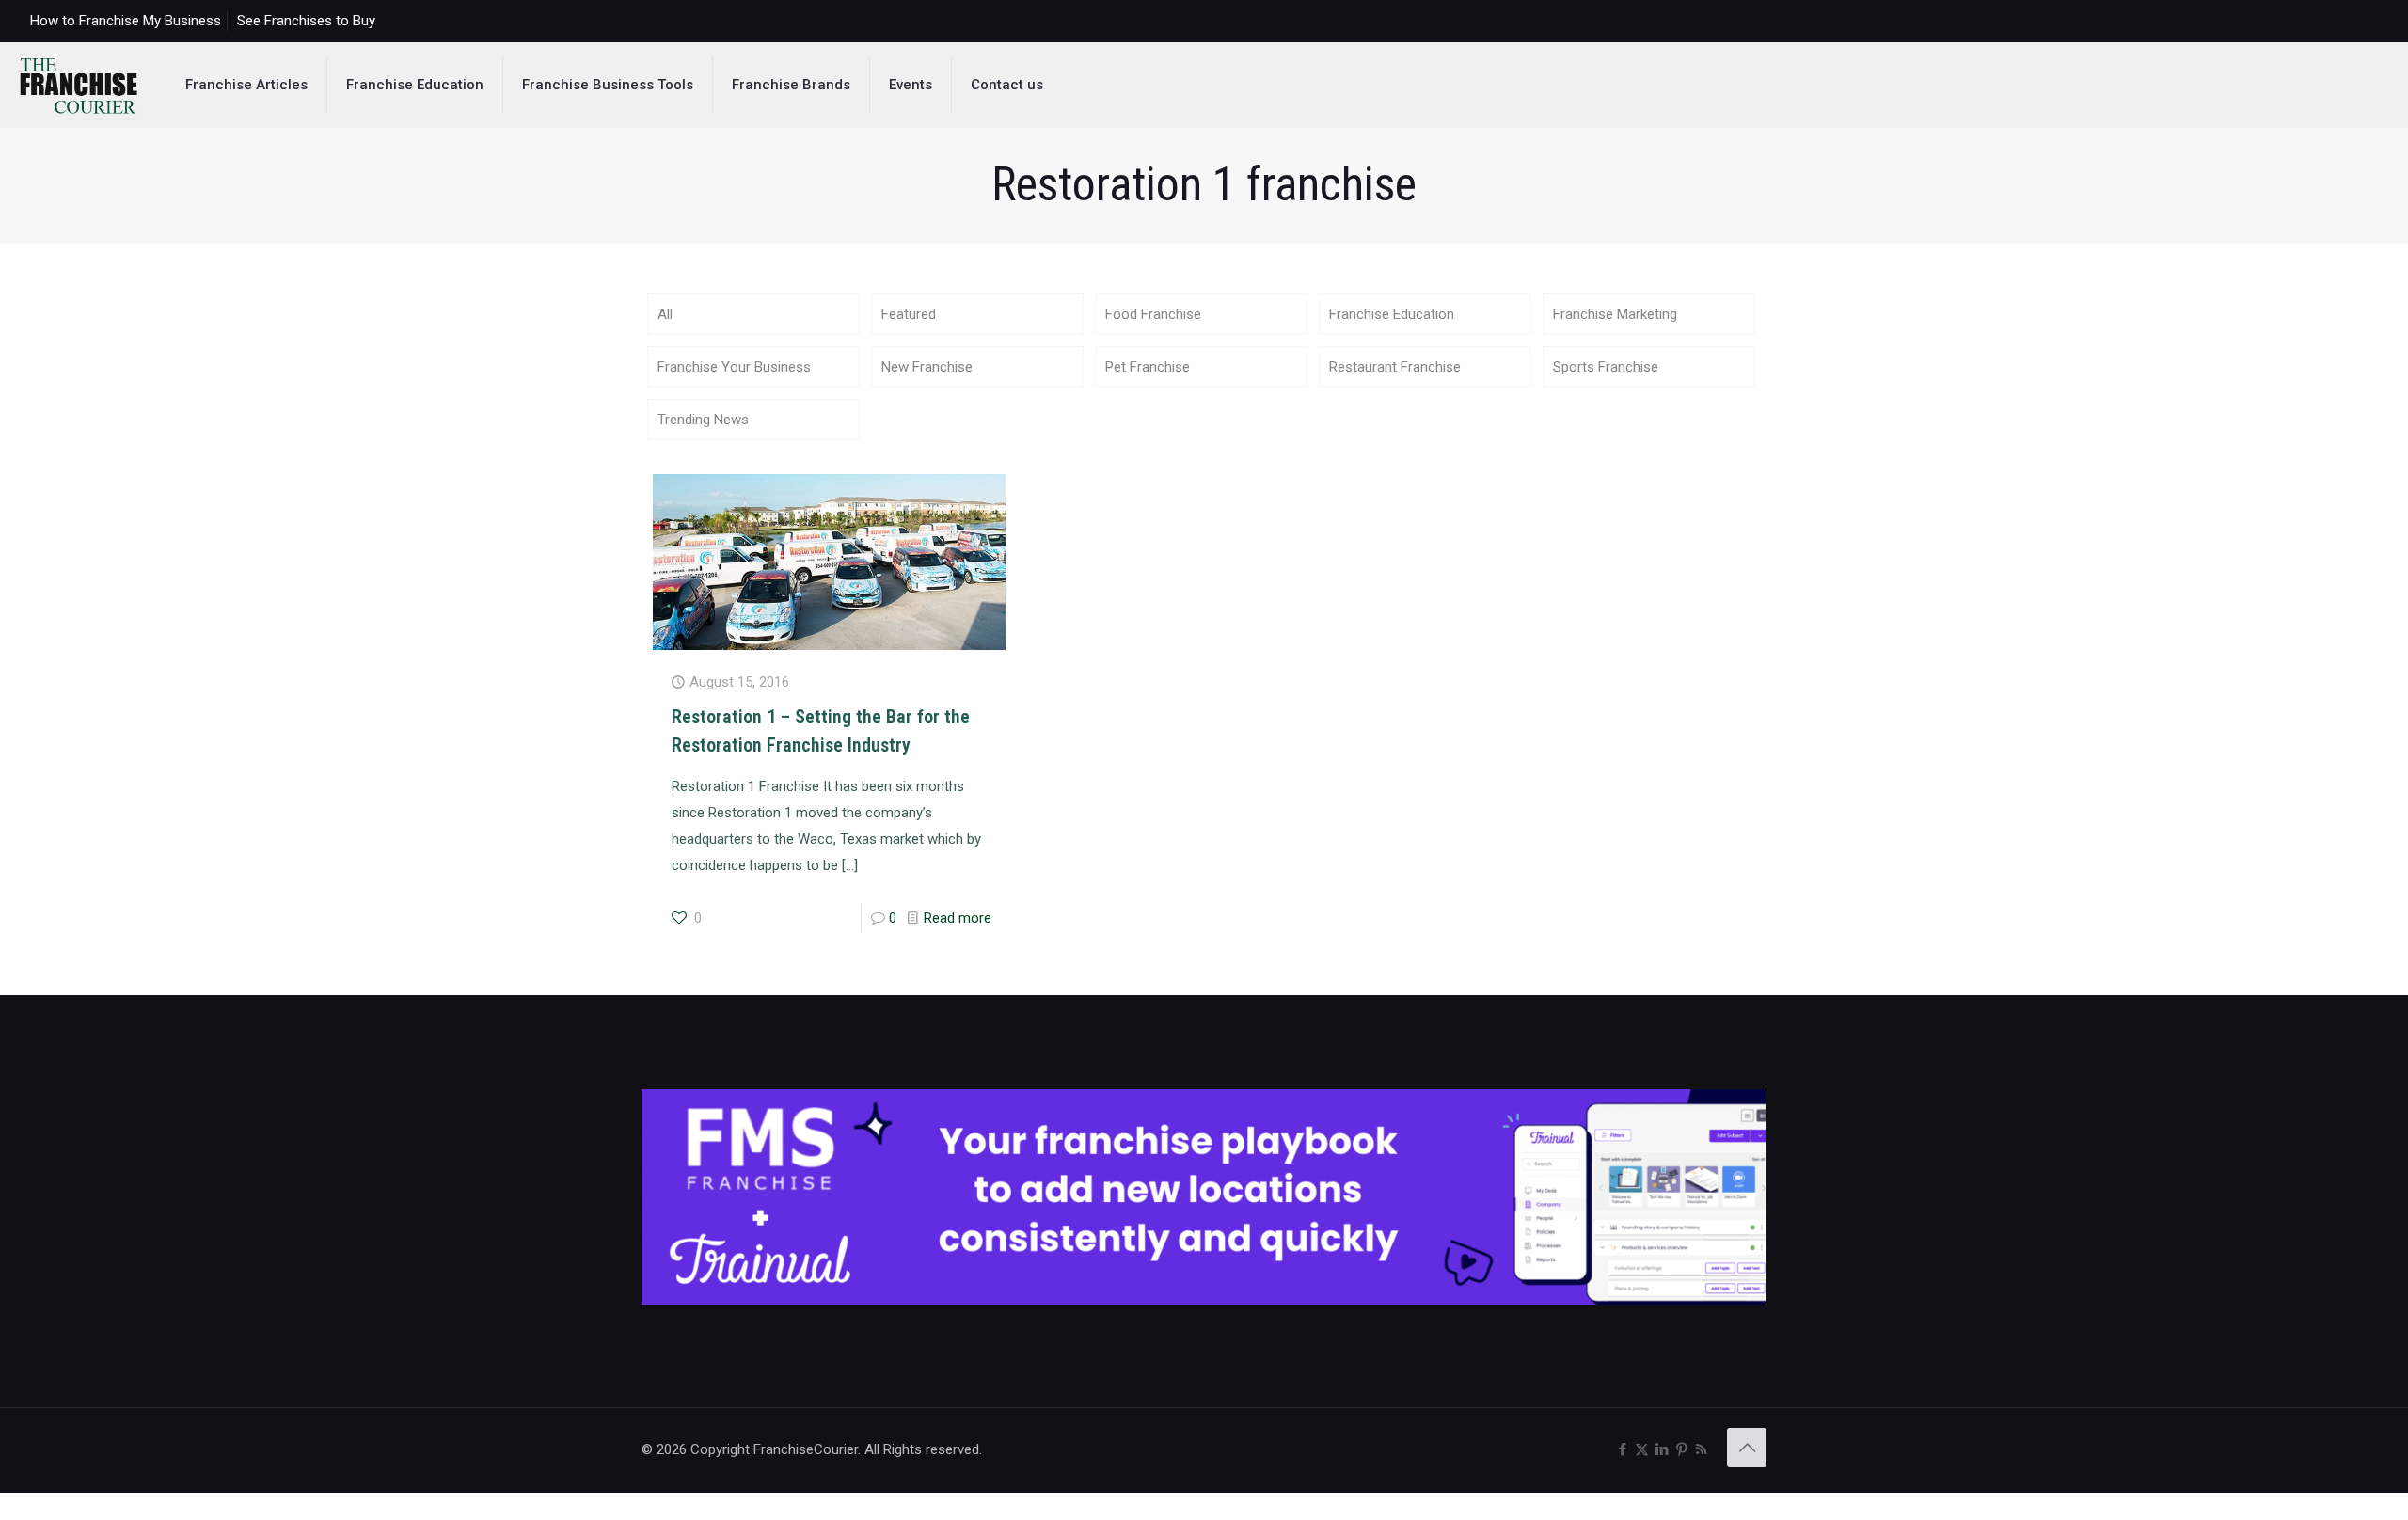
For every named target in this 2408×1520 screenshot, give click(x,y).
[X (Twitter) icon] (1642, 1449)
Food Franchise (1153, 314)
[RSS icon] (1701, 1449)
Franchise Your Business (734, 367)
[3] (1204, 1300)
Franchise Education (1392, 314)
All (665, 314)
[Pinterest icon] (1681, 1449)
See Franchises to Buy (306, 21)
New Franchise (927, 367)
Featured (909, 314)
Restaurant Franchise (1395, 367)
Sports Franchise (1606, 367)
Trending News (703, 420)
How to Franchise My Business (126, 21)
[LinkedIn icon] (1662, 1449)
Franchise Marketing (1615, 314)
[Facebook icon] (1622, 1449)
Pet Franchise (1148, 367)
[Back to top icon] (1747, 1448)
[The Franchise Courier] (79, 85)
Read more (958, 918)
